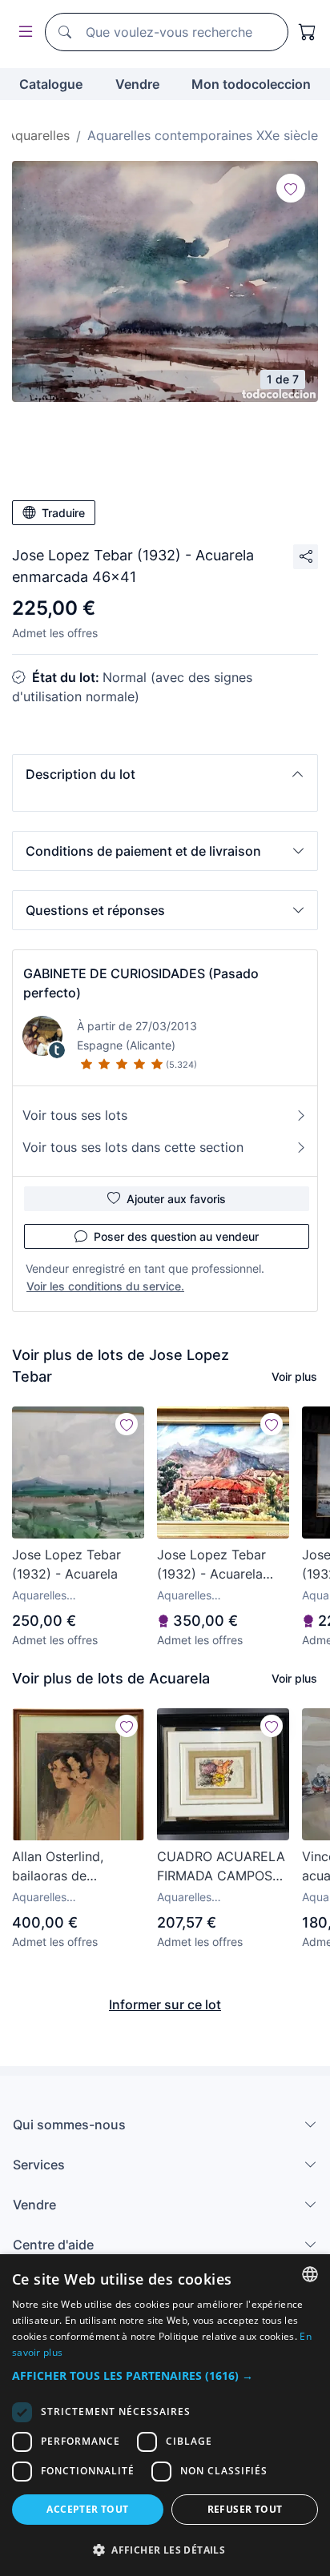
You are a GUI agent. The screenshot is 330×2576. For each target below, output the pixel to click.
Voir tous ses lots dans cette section (133, 1147)
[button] (165, 774)
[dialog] (165, 2415)
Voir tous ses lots (75, 1115)
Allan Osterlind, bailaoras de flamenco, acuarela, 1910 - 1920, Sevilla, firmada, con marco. (73, 1867)
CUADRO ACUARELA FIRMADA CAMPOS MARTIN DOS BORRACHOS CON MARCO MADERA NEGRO (221, 1867)
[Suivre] (291, 188)
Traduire (63, 513)
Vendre (137, 84)
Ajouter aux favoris (176, 1199)
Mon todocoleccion (251, 84)
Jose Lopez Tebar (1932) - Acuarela (66, 1564)
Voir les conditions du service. (105, 1286)
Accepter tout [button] (87, 2509)
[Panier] (308, 32)
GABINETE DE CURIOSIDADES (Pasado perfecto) (141, 983)
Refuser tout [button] (245, 2509)
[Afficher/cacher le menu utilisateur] (22, 32)
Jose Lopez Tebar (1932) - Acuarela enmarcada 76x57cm (221, 1565)
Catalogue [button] (51, 84)
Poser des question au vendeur (176, 1236)
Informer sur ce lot (165, 2004)
